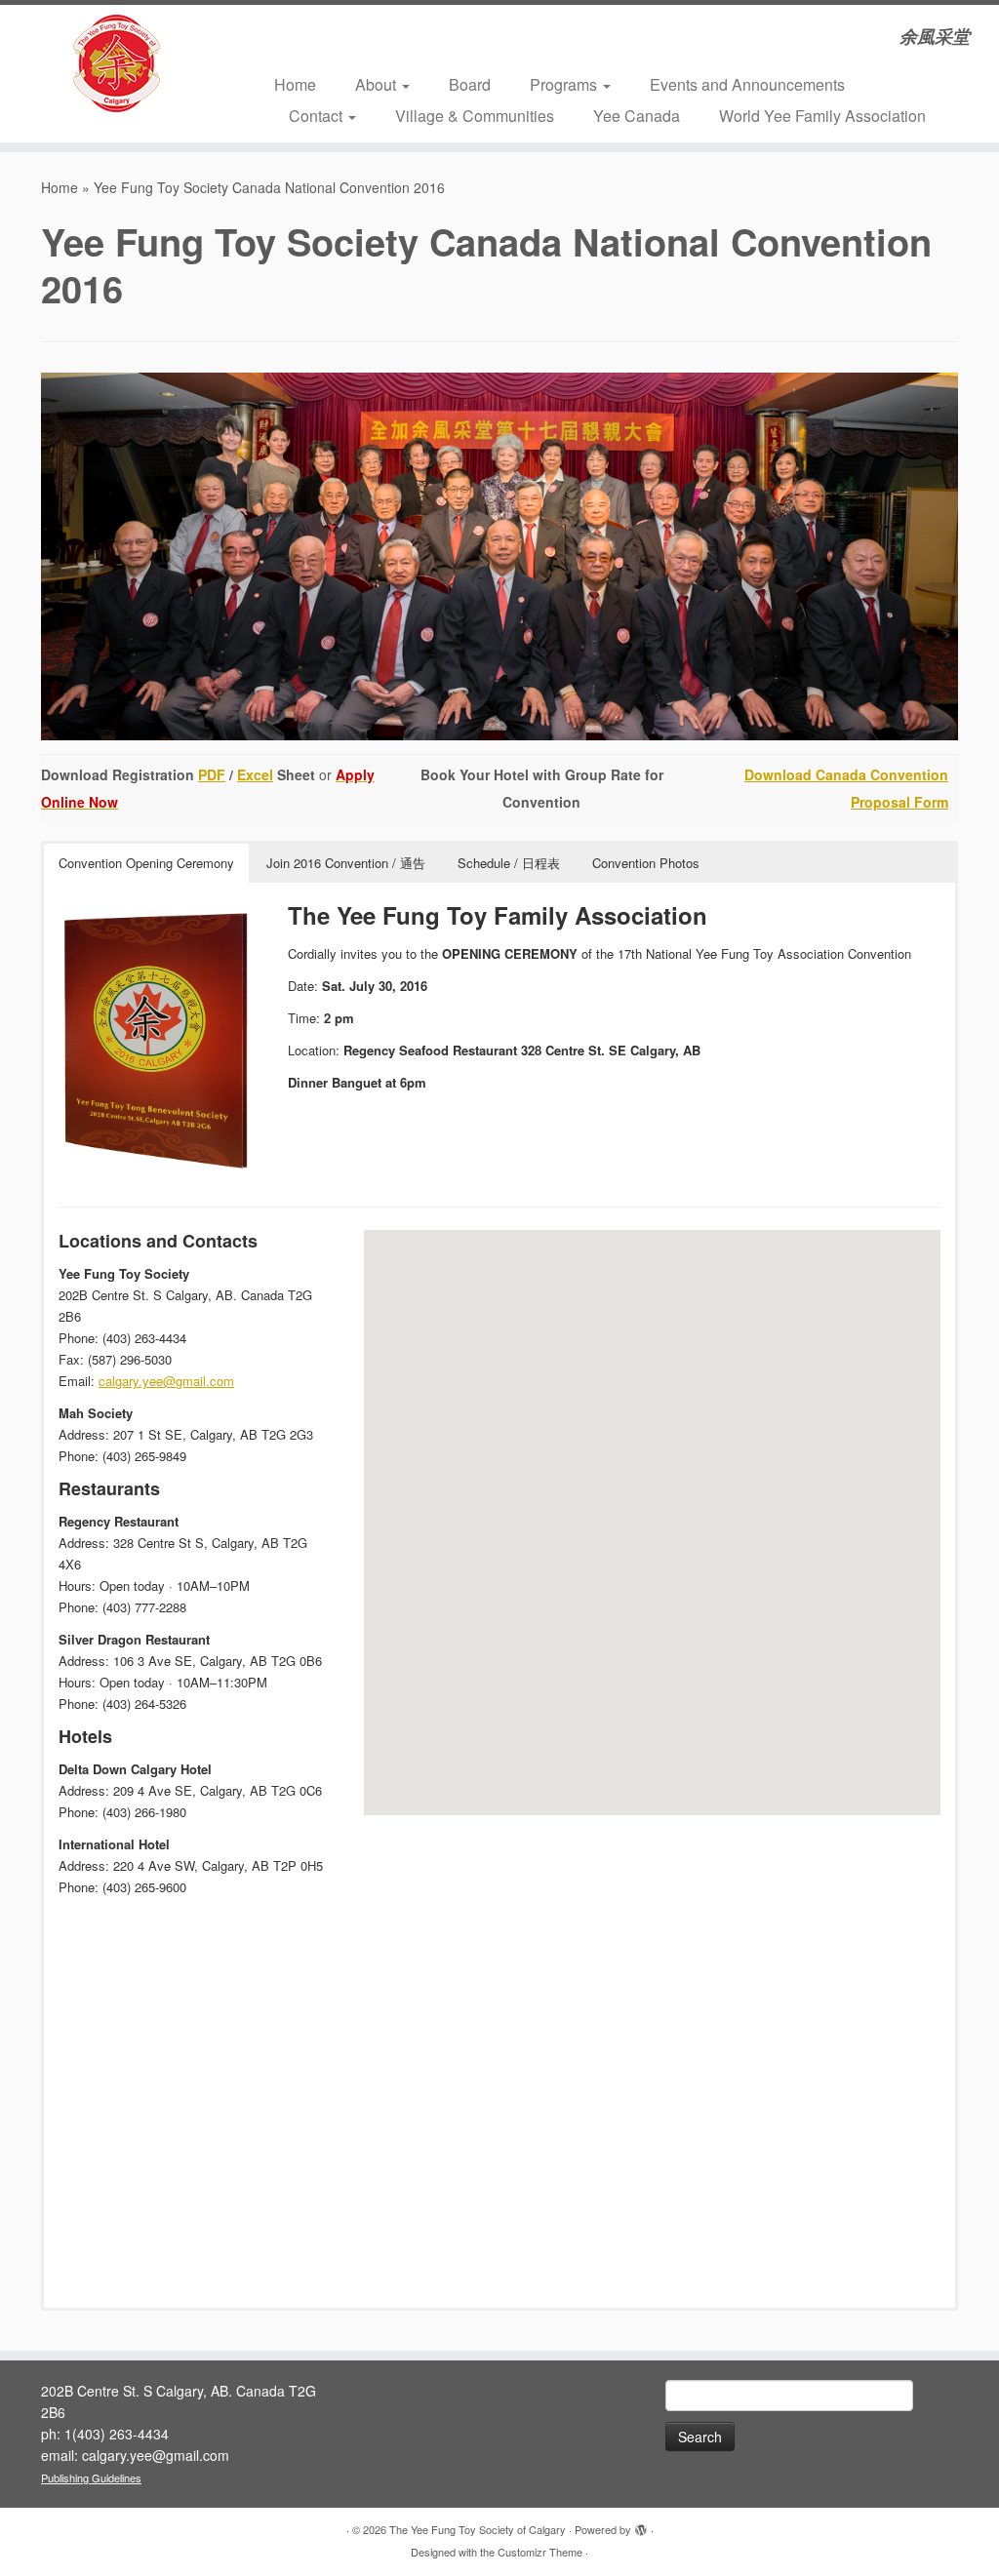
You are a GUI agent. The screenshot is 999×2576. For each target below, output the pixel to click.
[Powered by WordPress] (641, 2525)
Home (295, 84)
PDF (212, 774)
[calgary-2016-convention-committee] (499, 556)
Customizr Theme (540, 2552)
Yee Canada (637, 116)
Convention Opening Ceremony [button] (146, 863)
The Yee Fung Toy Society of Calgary (478, 2529)
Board (470, 84)
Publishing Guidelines (91, 2477)
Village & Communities (475, 116)
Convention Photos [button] (646, 863)
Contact (318, 116)
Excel (255, 774)
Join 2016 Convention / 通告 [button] (346, 863)
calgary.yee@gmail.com (166, 1381)
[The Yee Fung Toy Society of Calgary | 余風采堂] (117, 63)
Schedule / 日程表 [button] (509, 863)
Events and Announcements (747, 84)
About (378, 84)
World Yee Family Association (822, 116)
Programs (565, 84)
